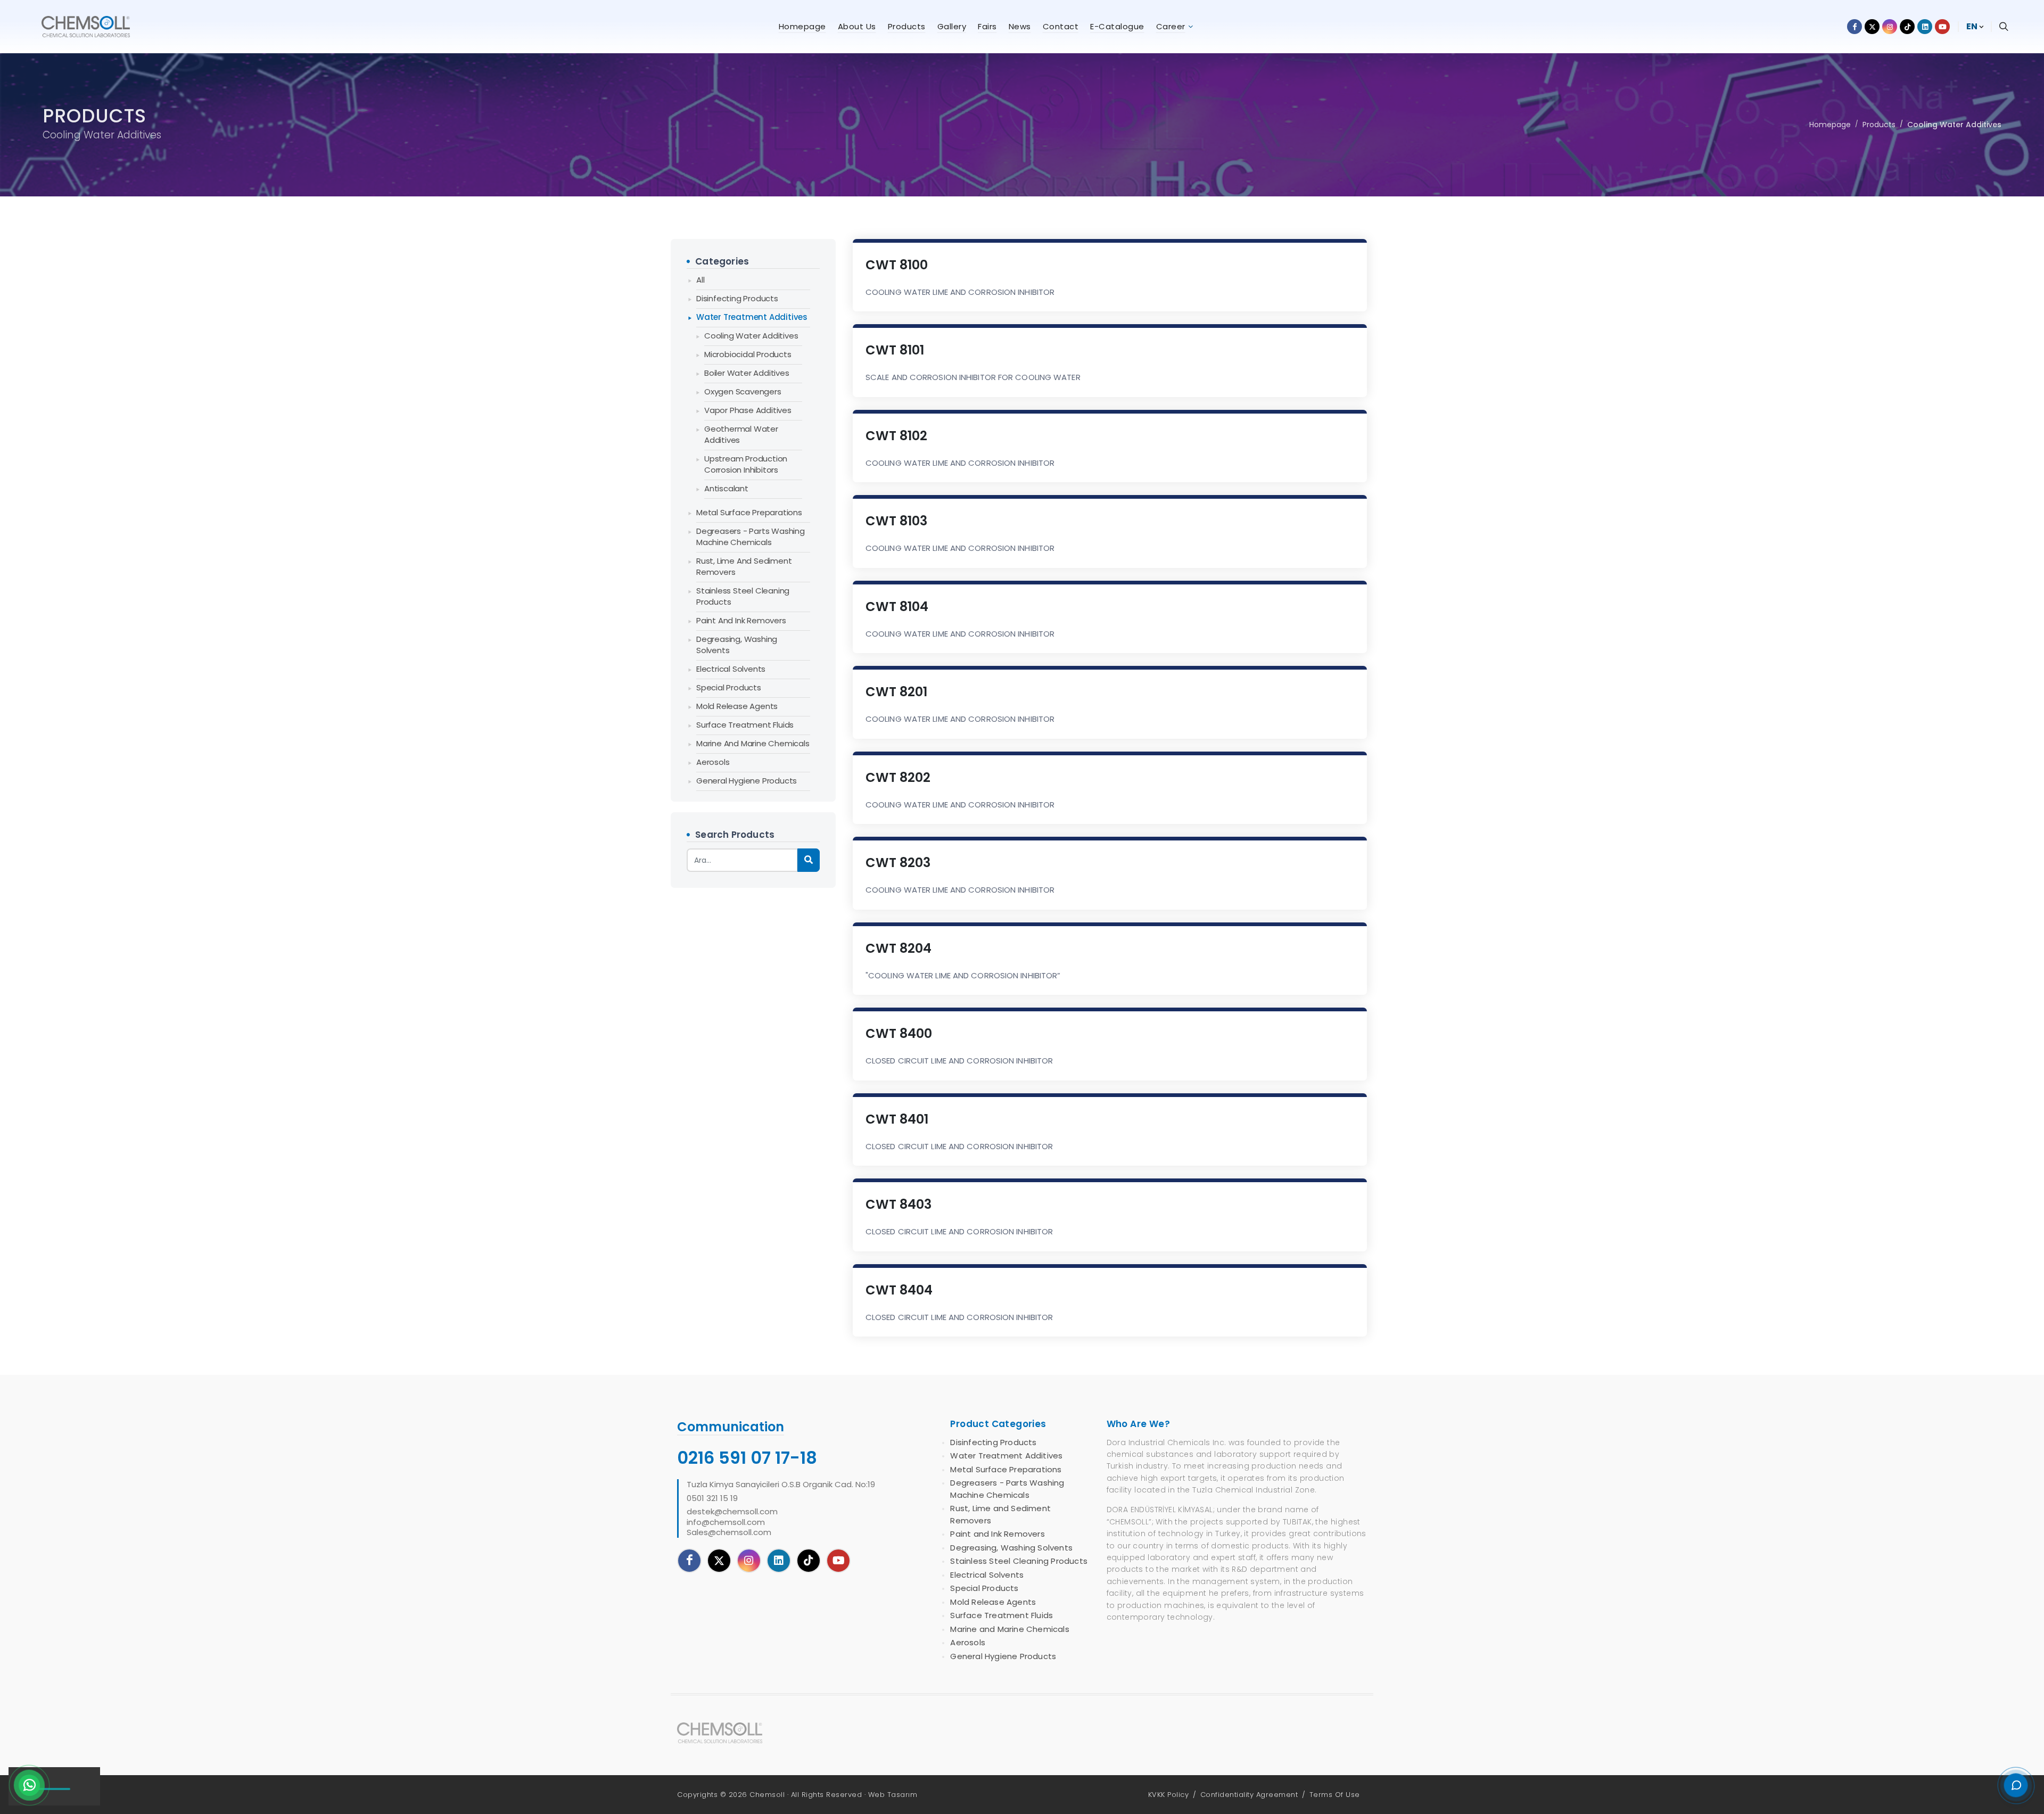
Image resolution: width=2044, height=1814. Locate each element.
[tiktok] (809, 1561)
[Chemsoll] (728, 1733)
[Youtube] (838, 1561)
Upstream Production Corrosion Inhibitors (746, 464)
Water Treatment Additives (752, 317)
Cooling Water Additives (1954, 125)
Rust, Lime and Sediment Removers (744, 566)
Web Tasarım (893, 1795)
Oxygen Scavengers (743, 391)
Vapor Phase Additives (748, 410)
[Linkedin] (779, 1561)
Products (1879, 125)
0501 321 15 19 (712, 1498)
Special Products (729, 687)
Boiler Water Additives (747, 373)
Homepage (1830, 125)
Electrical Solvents (731, 669)
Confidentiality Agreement (1249, 1795)
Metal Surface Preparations (749, 512)
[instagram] (749, 1561)
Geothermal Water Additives (741, 434)
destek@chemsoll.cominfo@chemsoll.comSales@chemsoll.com (732, 1522)
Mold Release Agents (737, 706)
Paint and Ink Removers (741, 620)
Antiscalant (726, 488)
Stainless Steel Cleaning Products (743, 596)
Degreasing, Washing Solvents (737, 645)
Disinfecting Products (737, 298)
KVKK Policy (1169, 1795)
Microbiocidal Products (748, 354)
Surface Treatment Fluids (745, 725)
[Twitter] (719, 1561)
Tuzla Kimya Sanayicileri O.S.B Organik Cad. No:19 (781, 1485)
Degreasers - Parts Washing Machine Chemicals (751, 537)
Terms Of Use (1335, 1795)
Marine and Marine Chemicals (753, 743)
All (700, 280)
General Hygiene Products (747, 781)
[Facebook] (689, 1561)
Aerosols (713, 762)
